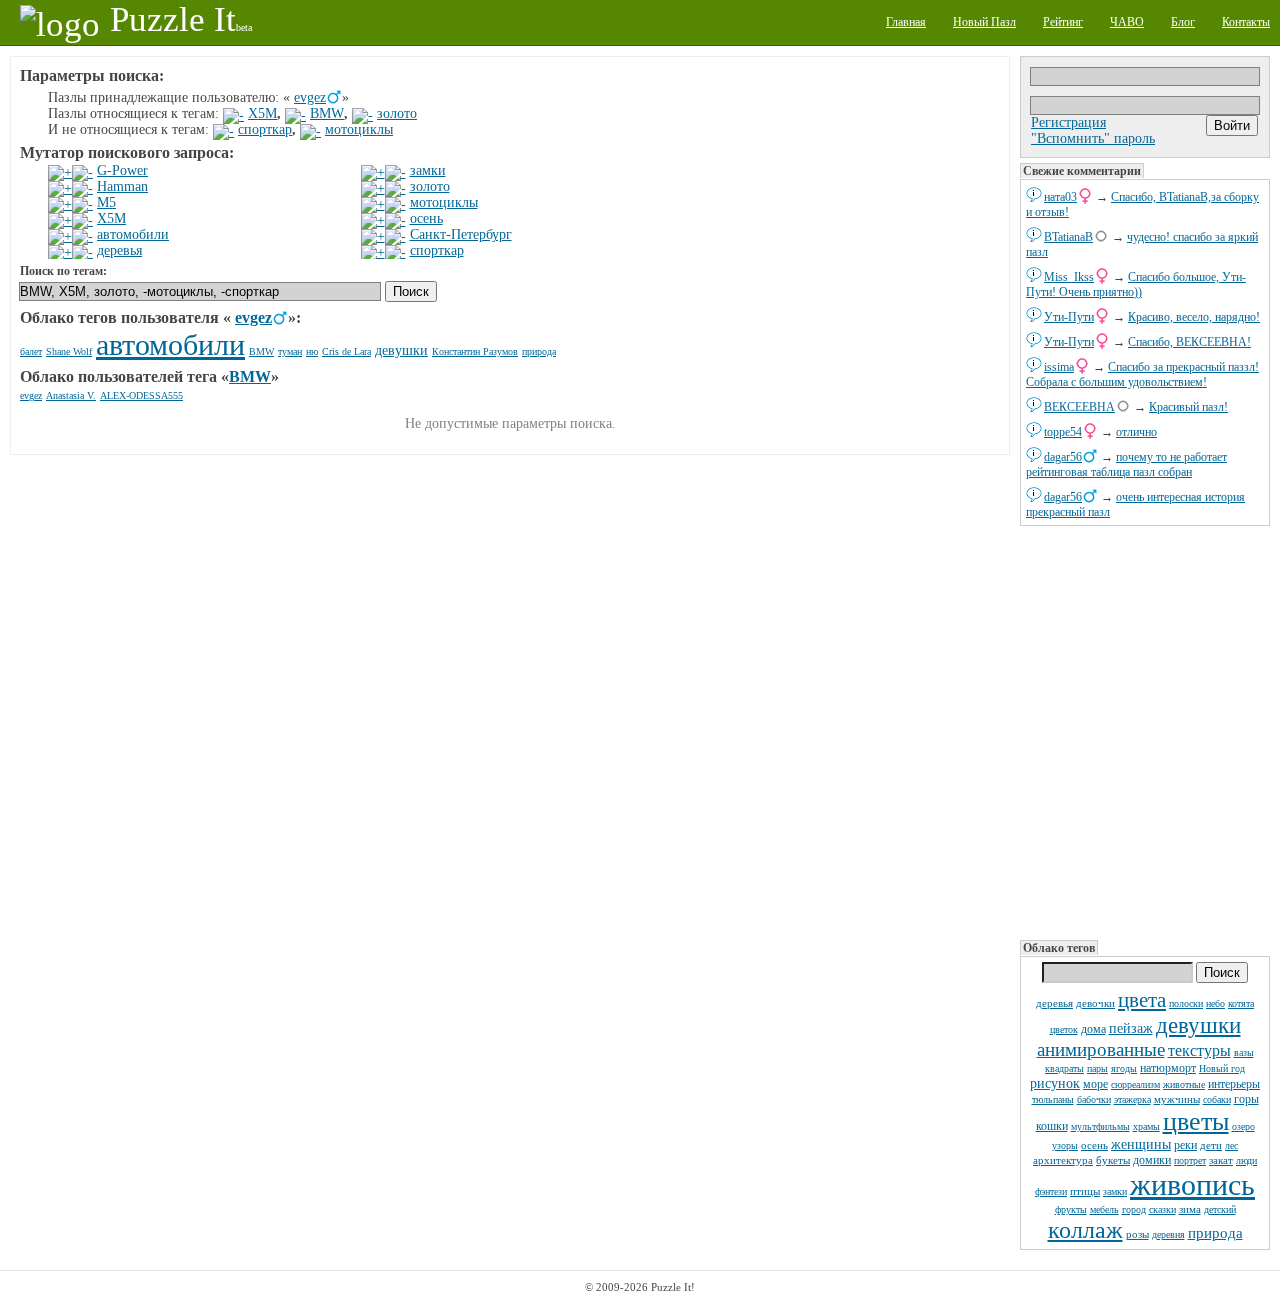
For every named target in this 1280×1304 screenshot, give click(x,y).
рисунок (1055, 1083)
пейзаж (1131, 1028)
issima (1059, 367)
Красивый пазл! (1188, 407)
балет (31, 351)
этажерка (1132, 1099)
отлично (1136, 432)
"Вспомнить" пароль (1093, 138)
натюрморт (1168, 1068)
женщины (1141, 1144)
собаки (1217, 1099)
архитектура (1063, 1160)
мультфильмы (1100, 1126)
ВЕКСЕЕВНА (1079, 407)
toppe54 (1063, 432)
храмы (1146, 1126)
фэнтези (1051, 1191)
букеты (1113, 1160)
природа (1215, 1233)
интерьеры (1234, 1084)
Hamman (122, 186)
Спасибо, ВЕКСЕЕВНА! (1189, 342)
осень (1094, 1145)
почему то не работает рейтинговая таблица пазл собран (1126, 464)
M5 (106, 202)
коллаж (1085, 1230)
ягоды (1124, 1068)
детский (1220, 1209)
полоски (1186, 1003)
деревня (1168, 1234)
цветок (1064, 1029)
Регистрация (1068, 122)
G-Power (122, 170)
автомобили (133, 234)
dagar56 (1063, 457)
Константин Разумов (475, 351)
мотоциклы (359, 129)
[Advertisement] (1145, 731)
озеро (1243, 1126)
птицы (1085, 1191)
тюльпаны (1053, 1099)
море (1095, 1084)
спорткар (265, 129)
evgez (310, 97)
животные (1184, 1084)
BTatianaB (1068, 237)
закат (1221, 1160)
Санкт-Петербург (461, 234)
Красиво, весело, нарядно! (1194, 317)
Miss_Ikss (1069, 277)
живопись (1192, 1184)
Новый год (1222, 1068)
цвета (1142, 1000)
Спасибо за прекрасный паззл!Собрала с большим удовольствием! (1142, 374)
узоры (1065, 1145)
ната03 (1060, 197)
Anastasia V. (71, 395)
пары (1097, 1068)
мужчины (1177, 1099)
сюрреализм (1135, 1084)
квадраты (1064, 1068)
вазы (1244, 1052)
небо (1215, 1003)
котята (1241, 1003)
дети (1211, 1145)
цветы (1196, 1121)
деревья (1054, 1003)
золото (397, 113)
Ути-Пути (1069, 317)
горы (1246, 1099)
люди (1246, 1160)
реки (1185, 1145)
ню (312, 351)
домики (1152, 1160)
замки (1115, 1191)
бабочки (1094, 1099)
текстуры (1199, 1050)
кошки (1052, 1126)
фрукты (1071, 1209)
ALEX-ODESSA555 (141, 395)
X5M (262, 113)
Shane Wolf (69, 351)
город (1134, 1209)
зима (1190, 1209)
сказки (1162, 1209)
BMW (327, 113)
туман (290, 351)
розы (1137, 1234)
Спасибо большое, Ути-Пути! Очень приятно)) (1136, 284)
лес (1231, 1145)
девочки (1095, 1003)
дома (1093, 1029)
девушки (1198, 1025)
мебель (1104, 1209)
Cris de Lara (346, 351)
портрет (1190, 1160)
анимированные (1101, 1049)
